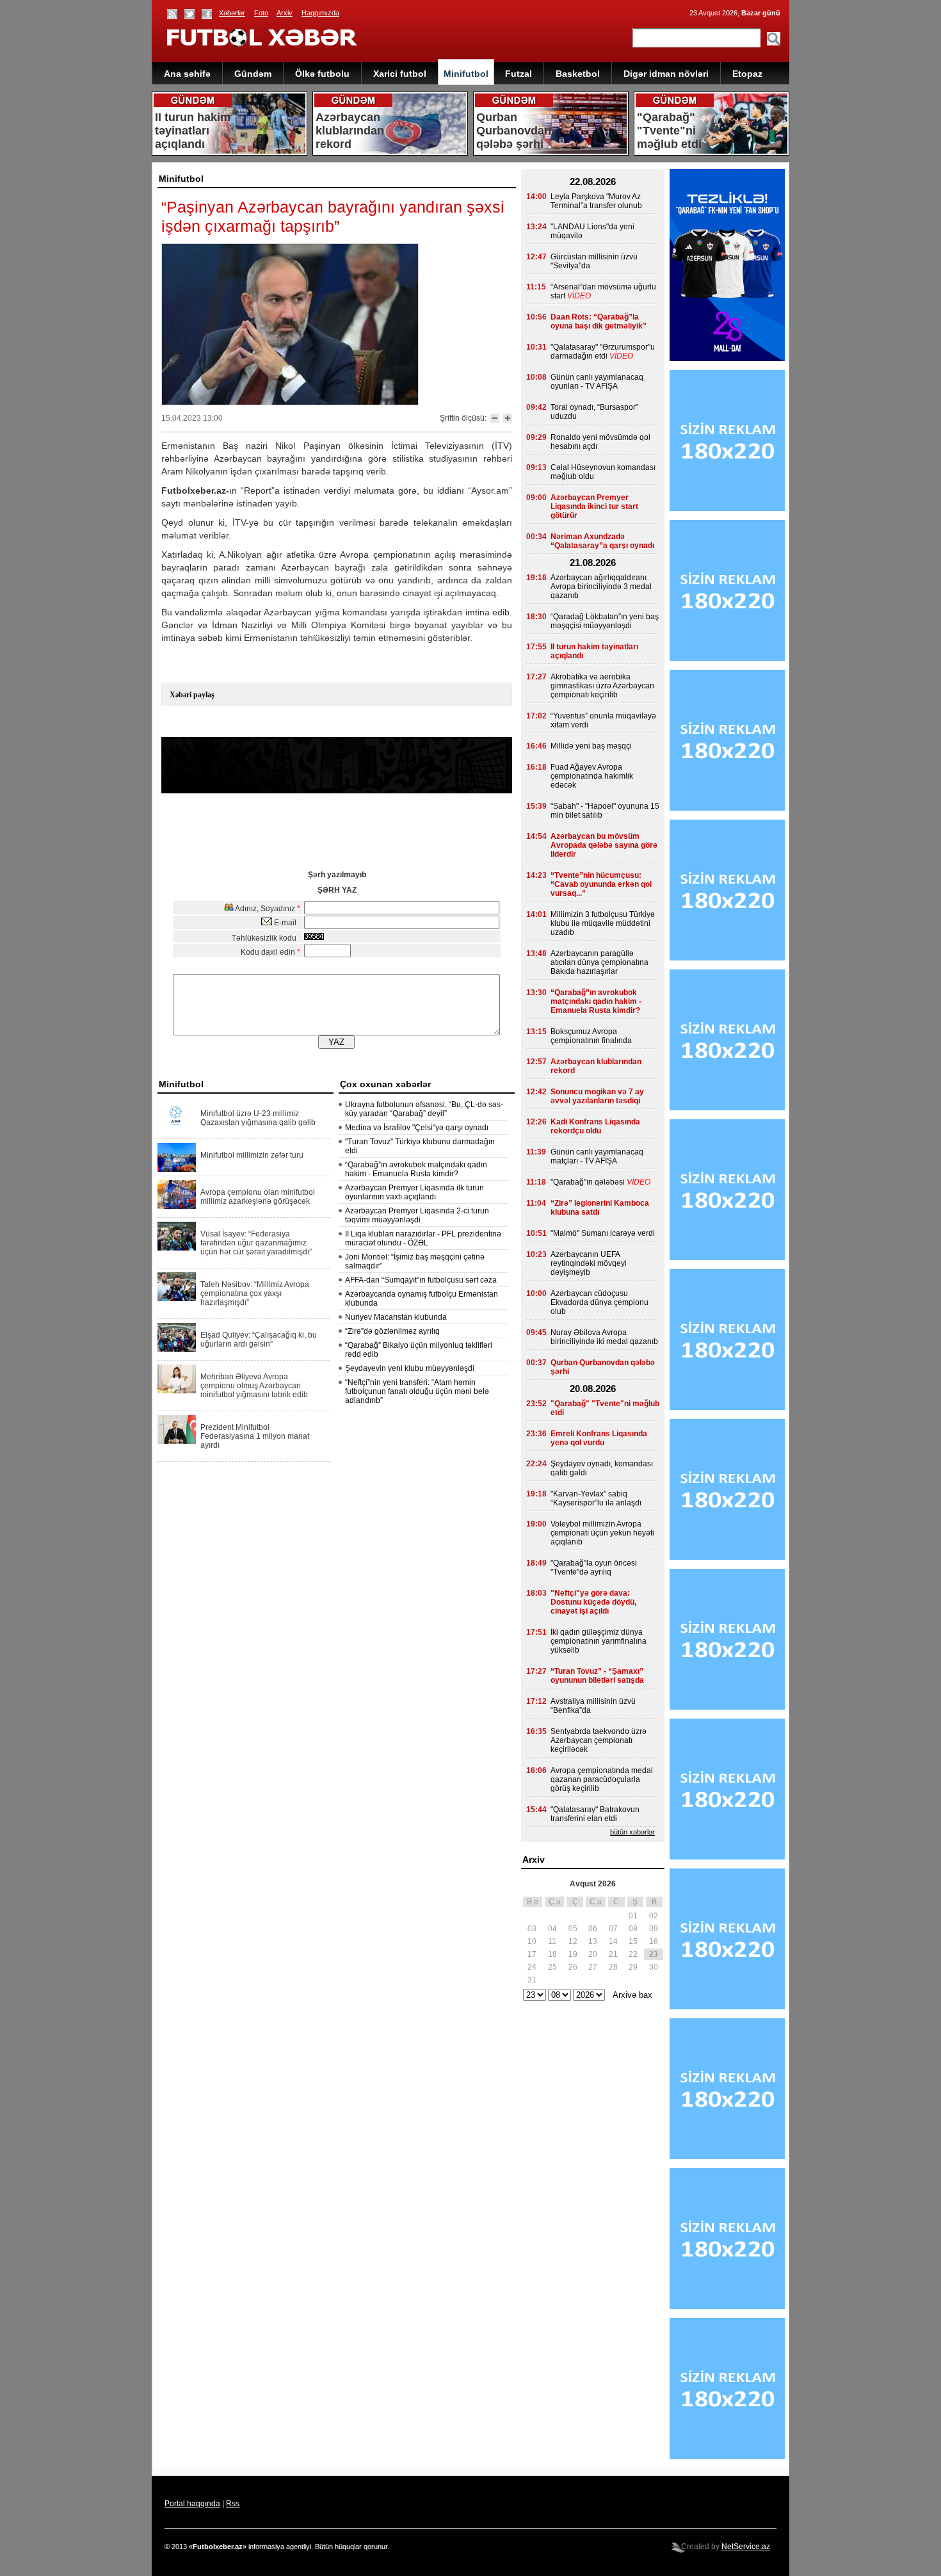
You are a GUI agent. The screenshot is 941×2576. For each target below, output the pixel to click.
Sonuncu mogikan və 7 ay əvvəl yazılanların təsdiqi (597, 1096)
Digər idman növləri (666, 74)
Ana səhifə (187, 74)
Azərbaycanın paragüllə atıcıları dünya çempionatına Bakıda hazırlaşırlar (599, 962)
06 (593, 1929)
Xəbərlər (232, 13)
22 (633, 1954)
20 (593, 1954)
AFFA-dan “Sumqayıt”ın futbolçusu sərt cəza (421, 1280)
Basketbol (578, 74)
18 (552, 1954)
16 (654, 1941)
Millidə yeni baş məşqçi (591, 746)
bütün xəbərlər (632, 1832)
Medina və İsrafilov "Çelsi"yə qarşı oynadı (417, 1128)
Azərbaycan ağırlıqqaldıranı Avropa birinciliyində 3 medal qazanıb (601, 587)
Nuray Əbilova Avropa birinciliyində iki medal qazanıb (604, 1337)
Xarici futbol (400, 74)
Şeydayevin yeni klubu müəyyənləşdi (410, 1368)
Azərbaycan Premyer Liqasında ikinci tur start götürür (594, 506)
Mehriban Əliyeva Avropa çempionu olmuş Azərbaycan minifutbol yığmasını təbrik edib (254, 1386)
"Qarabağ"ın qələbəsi (588, 1182)
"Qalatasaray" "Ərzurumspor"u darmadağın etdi (603, 352)
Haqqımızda (320, 13)
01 (633, 1916)
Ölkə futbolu (322, 74)
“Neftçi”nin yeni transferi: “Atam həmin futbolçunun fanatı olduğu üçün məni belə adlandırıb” (417, 1391)
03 (532, 1929)
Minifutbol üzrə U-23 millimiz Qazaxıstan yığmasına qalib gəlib (258, 1118)
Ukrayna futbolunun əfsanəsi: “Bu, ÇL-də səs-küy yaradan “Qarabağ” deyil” (424, 1109)
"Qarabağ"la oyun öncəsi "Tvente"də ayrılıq (594, 1567)
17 (532, 1954)
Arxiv (285, 13)
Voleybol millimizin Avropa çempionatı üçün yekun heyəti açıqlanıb (602, 1533)
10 (532, 1941)
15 (633, 1941)
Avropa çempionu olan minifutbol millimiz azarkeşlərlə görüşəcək (258, 1197)
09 (654, 1929)
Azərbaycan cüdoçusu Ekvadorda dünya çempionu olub (599, 1302)
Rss (233, 2504)
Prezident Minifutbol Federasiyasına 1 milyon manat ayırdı (255, 1436)
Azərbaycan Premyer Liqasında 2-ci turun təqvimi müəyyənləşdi (417, 1215)
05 (573, 1929)
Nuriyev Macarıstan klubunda (396, 1317)
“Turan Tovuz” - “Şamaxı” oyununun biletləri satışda (597, 1676)
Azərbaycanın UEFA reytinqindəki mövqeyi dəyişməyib (589, 1263)
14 (613, 1941)
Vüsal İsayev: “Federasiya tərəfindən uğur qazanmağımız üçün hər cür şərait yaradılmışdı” (256, 1243)
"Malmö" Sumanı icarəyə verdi (603, 1233)
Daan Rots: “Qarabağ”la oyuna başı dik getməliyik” (599, 321)
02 (654, 1916)
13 (593, 1941)
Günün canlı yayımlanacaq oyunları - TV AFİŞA (597, 382)
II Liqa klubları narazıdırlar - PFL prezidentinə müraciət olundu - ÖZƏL (423, 1238)
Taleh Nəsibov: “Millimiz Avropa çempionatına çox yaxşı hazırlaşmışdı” (255, 1293)
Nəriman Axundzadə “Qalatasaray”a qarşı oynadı (602, 541)
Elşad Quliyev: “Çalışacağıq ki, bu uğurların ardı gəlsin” (259, 1340)
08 (633, 1929)
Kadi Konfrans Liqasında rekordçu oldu (595, 1126)
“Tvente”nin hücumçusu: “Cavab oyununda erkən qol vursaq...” (601, 884)
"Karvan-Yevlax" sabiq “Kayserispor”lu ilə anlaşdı (596, 1498)
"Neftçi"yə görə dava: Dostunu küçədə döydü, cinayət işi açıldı (593, 1602)
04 (552, 1929)
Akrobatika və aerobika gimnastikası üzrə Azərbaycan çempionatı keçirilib (602, 686)
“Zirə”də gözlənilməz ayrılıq (392, 1331)
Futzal (519, 74)
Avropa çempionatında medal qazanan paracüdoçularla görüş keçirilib (602, 1779)
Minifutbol (466, 74)
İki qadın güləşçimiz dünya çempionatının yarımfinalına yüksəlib (599, 1641)
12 (573, 1941)
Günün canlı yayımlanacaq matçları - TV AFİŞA (597, 1156)
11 (552, 1941)
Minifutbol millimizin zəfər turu (252, 1155)
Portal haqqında (192, 2504)
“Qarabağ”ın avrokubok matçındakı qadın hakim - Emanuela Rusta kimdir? (416, 1169)
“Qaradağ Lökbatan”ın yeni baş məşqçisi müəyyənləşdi (605, 621)
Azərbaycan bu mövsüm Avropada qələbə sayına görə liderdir (604, 845)
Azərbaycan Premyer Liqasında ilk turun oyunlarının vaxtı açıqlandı (414, 1192)
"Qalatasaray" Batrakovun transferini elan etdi (595, 1814)
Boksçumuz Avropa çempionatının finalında (591, 1036)
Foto (261, 13)
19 (573, 1954)
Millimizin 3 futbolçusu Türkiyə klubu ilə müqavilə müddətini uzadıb (603, 923)
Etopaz (747, 74)
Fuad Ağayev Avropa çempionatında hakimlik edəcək (592, 776)
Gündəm (253, 74)
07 (613, 1929)
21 (613, 1954)
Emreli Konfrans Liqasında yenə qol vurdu (599, 1438)
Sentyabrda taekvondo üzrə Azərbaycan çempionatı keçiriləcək (599, 1740)
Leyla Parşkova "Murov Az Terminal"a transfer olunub (596, 201)
